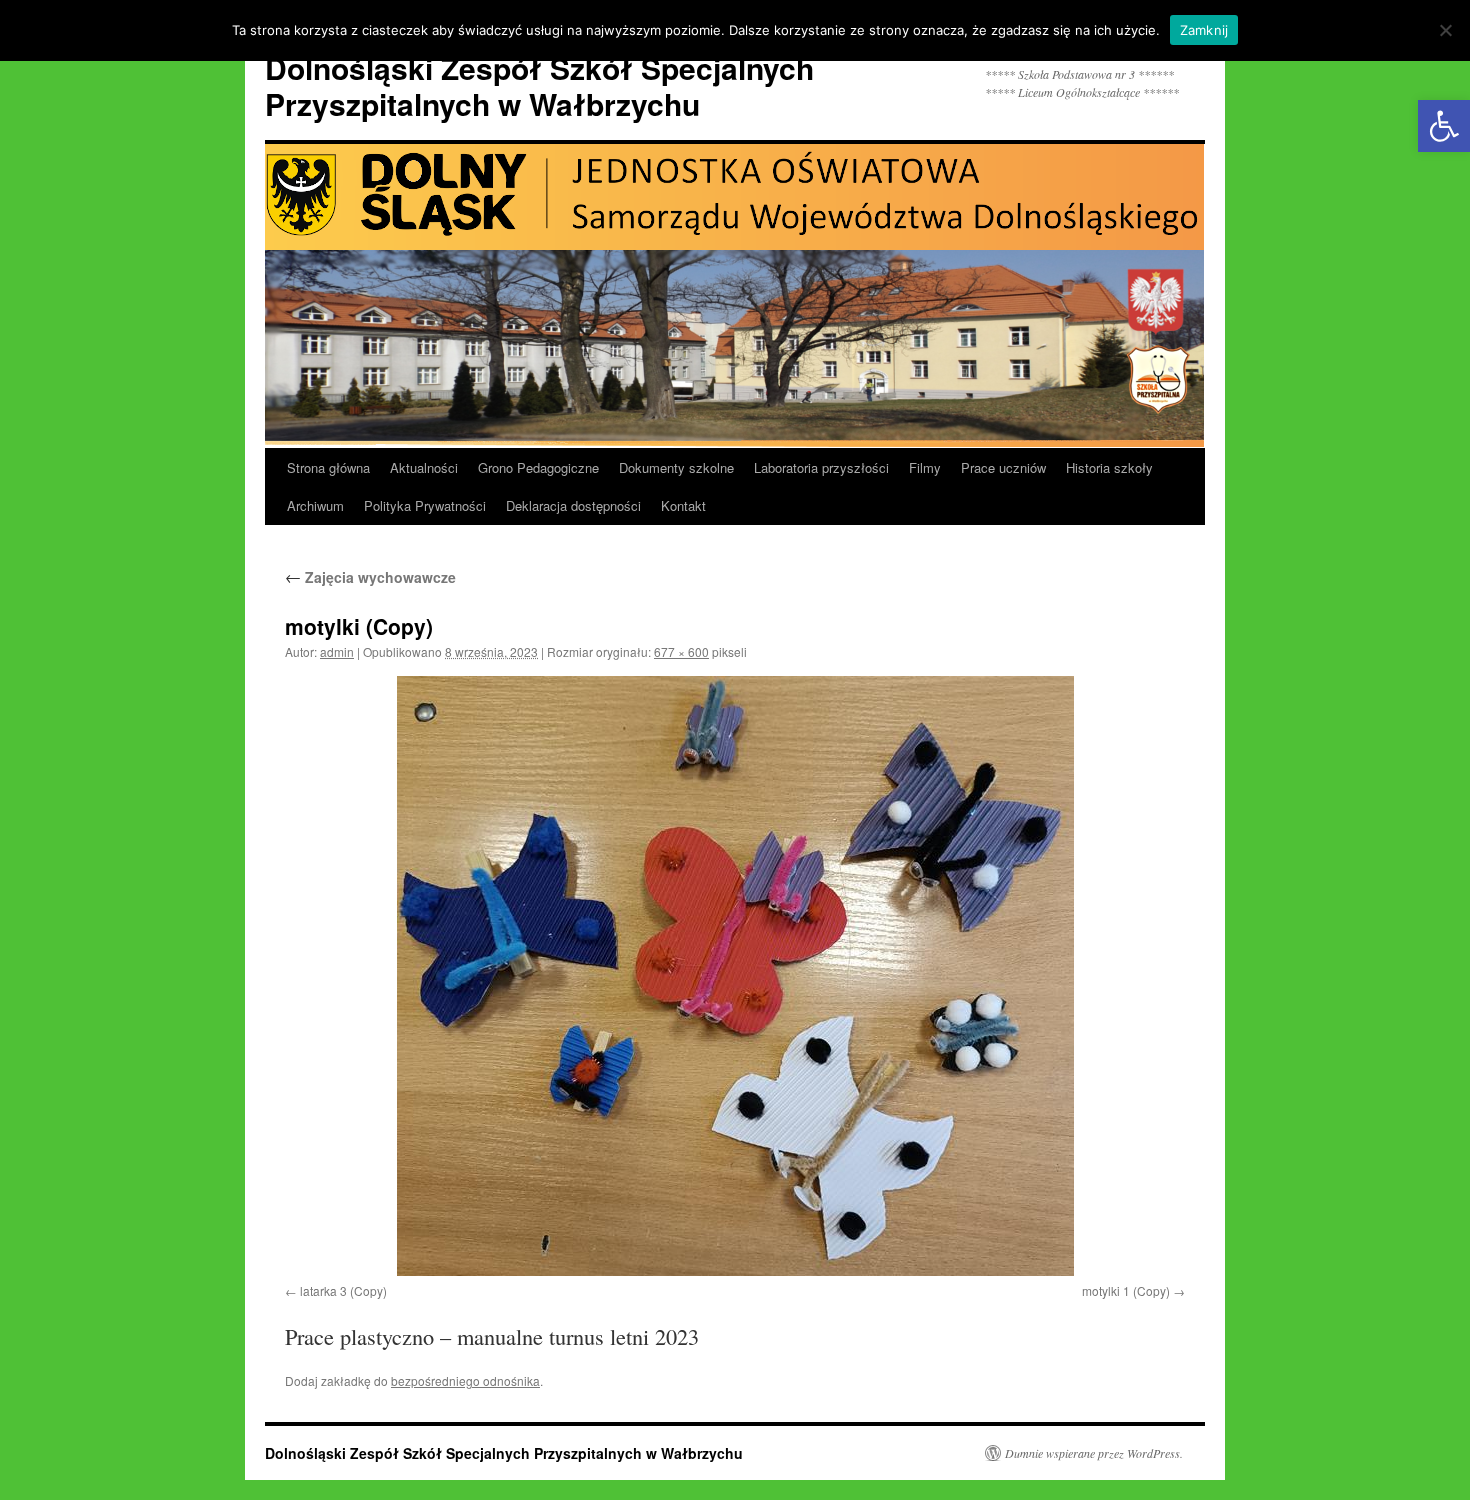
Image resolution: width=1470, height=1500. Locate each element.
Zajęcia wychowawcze (370, 577)
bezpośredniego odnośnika (465, 1380)
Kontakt (683, 505)
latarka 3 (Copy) (343, 1290)
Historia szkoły (1109, 467)
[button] (1444, 126)
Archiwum (315, 505)
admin (337, 651)
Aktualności (424, 467)
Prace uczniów (1003, 467)
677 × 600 (681, 651)
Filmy (925, 467)
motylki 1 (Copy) (1126, 1290)
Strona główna (328, 467)
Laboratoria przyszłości (821, 467)
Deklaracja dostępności (573, 505)
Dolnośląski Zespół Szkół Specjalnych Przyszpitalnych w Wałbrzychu (539, 85)
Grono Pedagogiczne (538, 467)
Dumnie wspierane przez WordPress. (1094, 1453)
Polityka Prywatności (425, 505)
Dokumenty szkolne (676, 467)
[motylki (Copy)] (735, 976)
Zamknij (1204, 30)
